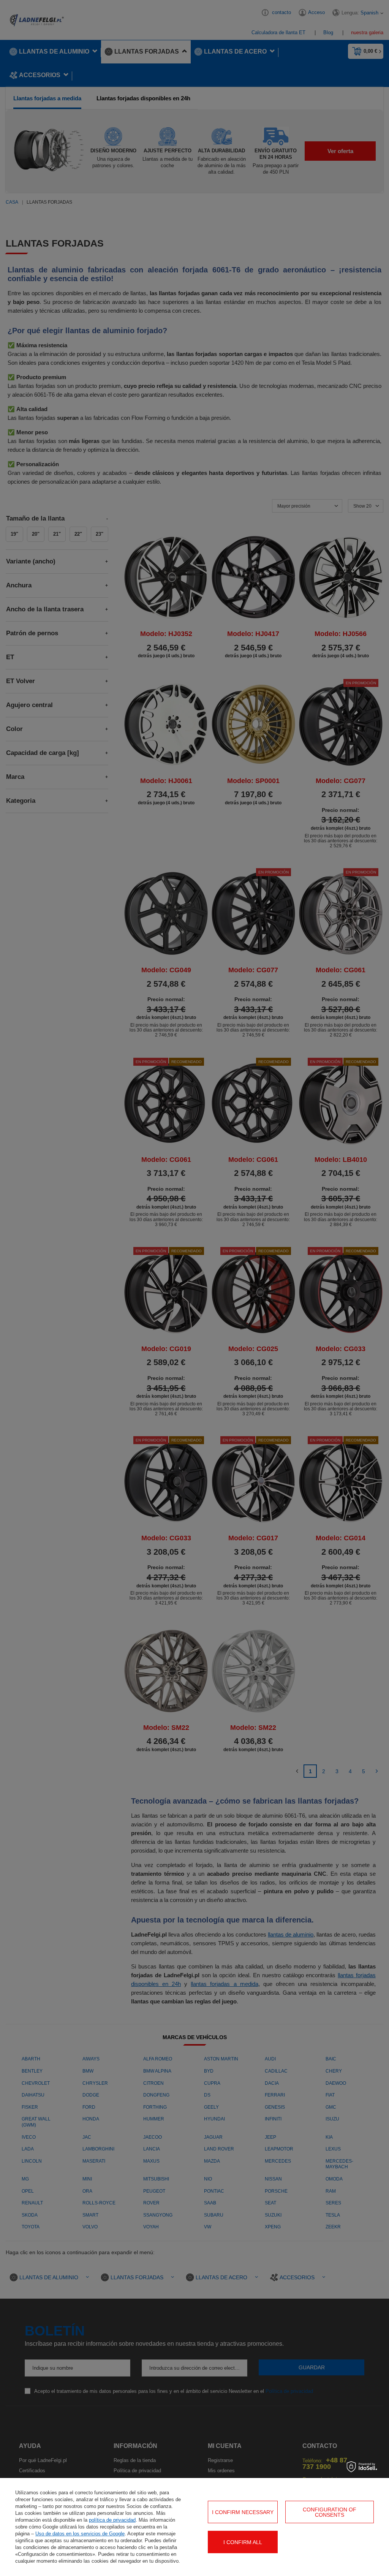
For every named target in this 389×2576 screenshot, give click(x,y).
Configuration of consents (330, 2512)
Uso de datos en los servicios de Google (80, 2534)
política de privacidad (112, 2520)
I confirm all (243, 2542)
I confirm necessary (243, 2512)
